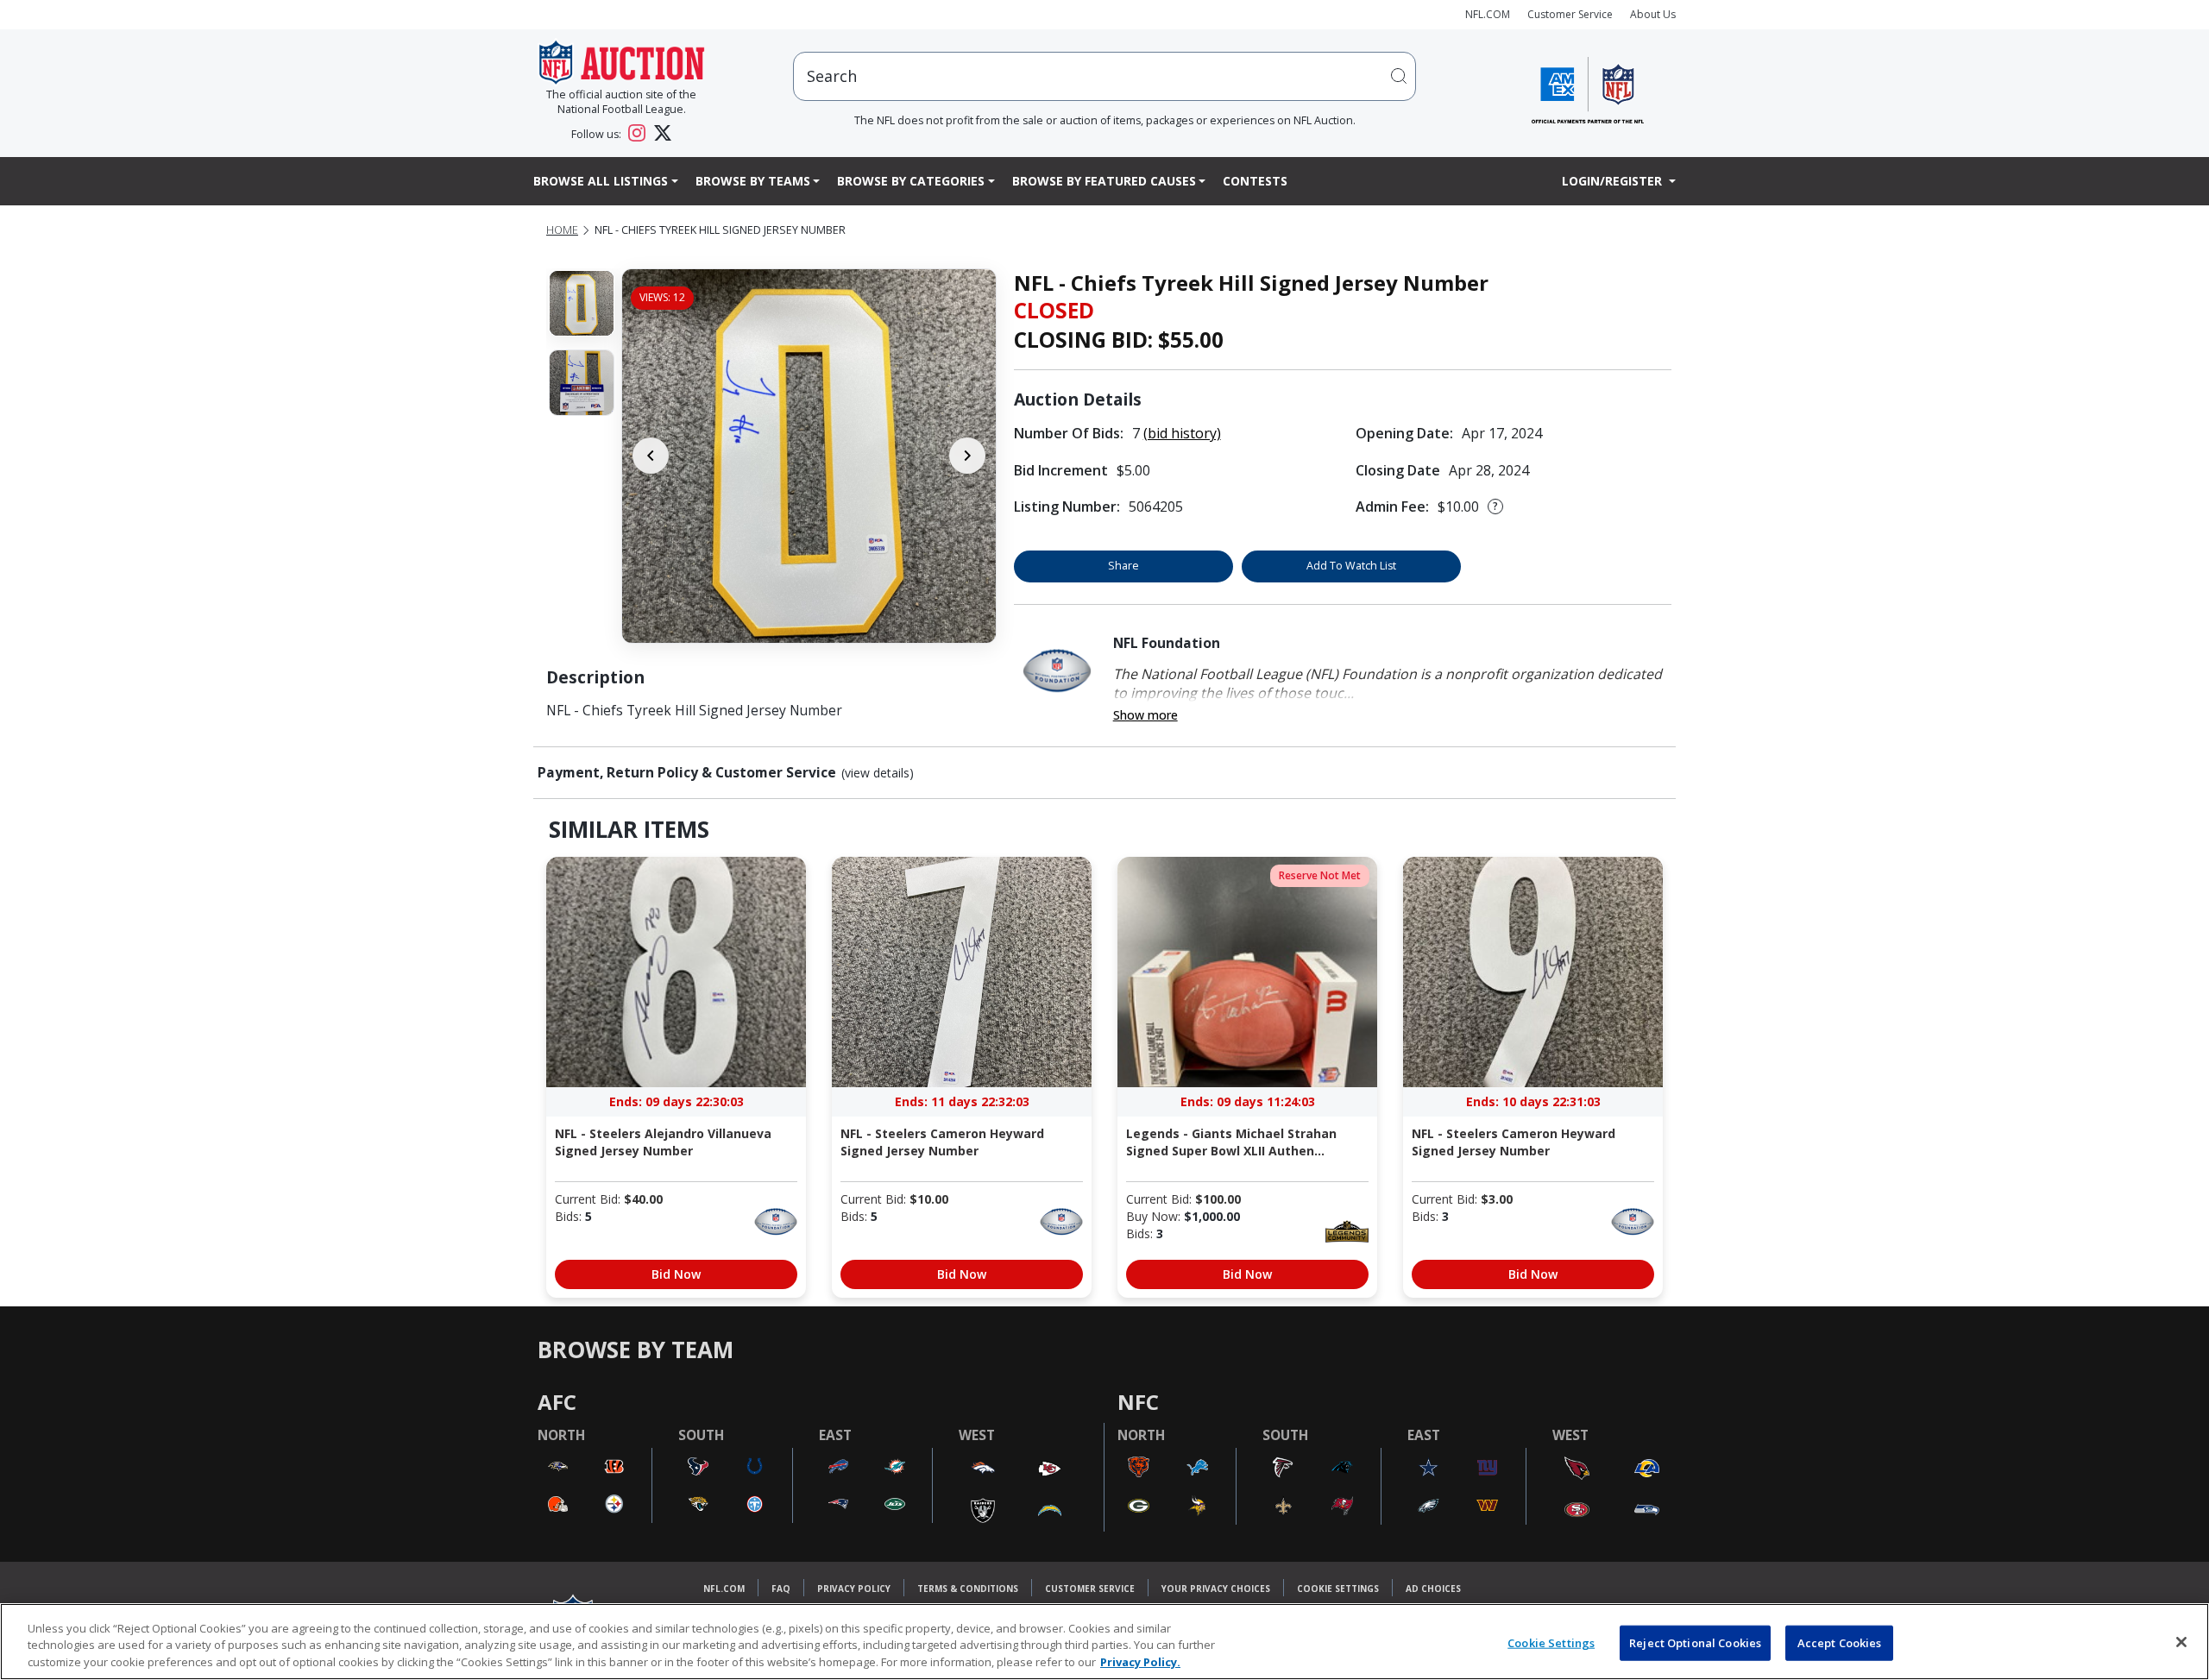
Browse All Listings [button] (601, 181)
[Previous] (651, 456)
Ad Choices (1433, 1589)
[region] (1104, 1642)
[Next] (967, 456)
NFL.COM (1488, 14)
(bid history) (1182, 433)
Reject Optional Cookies (1695, 1642)
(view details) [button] (878, 773)
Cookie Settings (1338, 1589)
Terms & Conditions (968, 1589)
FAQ (781, 1589)
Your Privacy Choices (1216, 1589)
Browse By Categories (911, 181)
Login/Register (1614, 181)
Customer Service (1570, 14)
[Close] (2181, 1642)
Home (562, 230)
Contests (1255, 181)
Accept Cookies (1840, 1642)
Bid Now (676, 1274)
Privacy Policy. (1140, 1662)
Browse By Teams (753, 181)
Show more (1145, 715)
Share (1123, 566)
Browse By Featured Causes (1104, 181)
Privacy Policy (854, 1589)
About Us (1653, 14)
